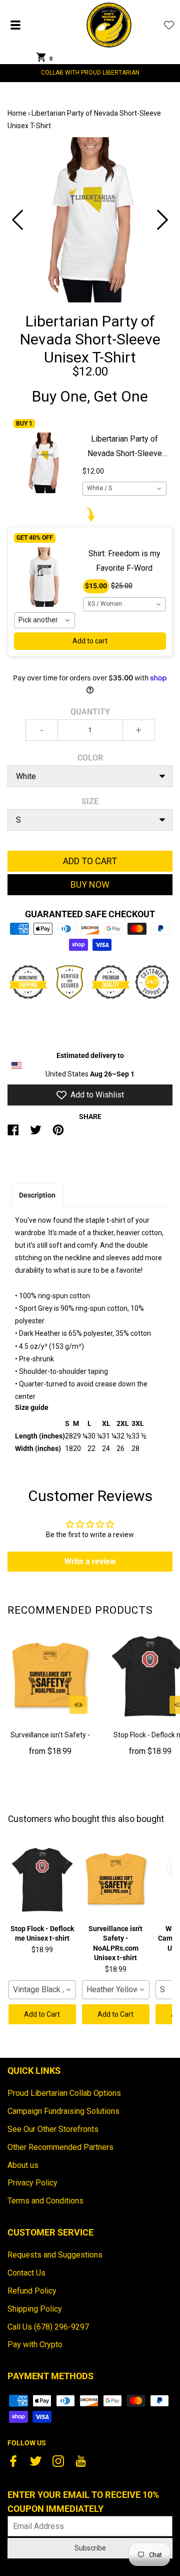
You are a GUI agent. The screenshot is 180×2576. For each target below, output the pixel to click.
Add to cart (90, 641)
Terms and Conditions (45, 2201)
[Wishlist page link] (169, 25)
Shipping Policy (35, 2309)
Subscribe (90, 2548)
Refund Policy (32, 2291)
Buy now (90, 884)
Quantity (90, 712)
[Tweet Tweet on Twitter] (36, 1134)
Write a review (90, 1561)
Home (17, 113)
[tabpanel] (90, 220)
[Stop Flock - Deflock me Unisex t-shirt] (42, 1880)
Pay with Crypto (35, 2344)
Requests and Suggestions (55, 2255)
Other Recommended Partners (60, 2147)
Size (90, 801)
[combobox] (124, 489)
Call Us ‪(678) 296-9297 (48, 2327)
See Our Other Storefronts (53, 2129)
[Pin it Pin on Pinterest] (58, 1134)
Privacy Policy (32, 2183)
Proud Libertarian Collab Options (64, 2093)
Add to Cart (42, 2014)
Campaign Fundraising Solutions (63, 2111)
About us (23, 2165)
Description (37, 1195)
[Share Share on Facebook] (13, 1134)
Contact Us (26, 2273)
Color (90, 758)
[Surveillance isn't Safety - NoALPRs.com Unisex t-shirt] (50, 1676)
